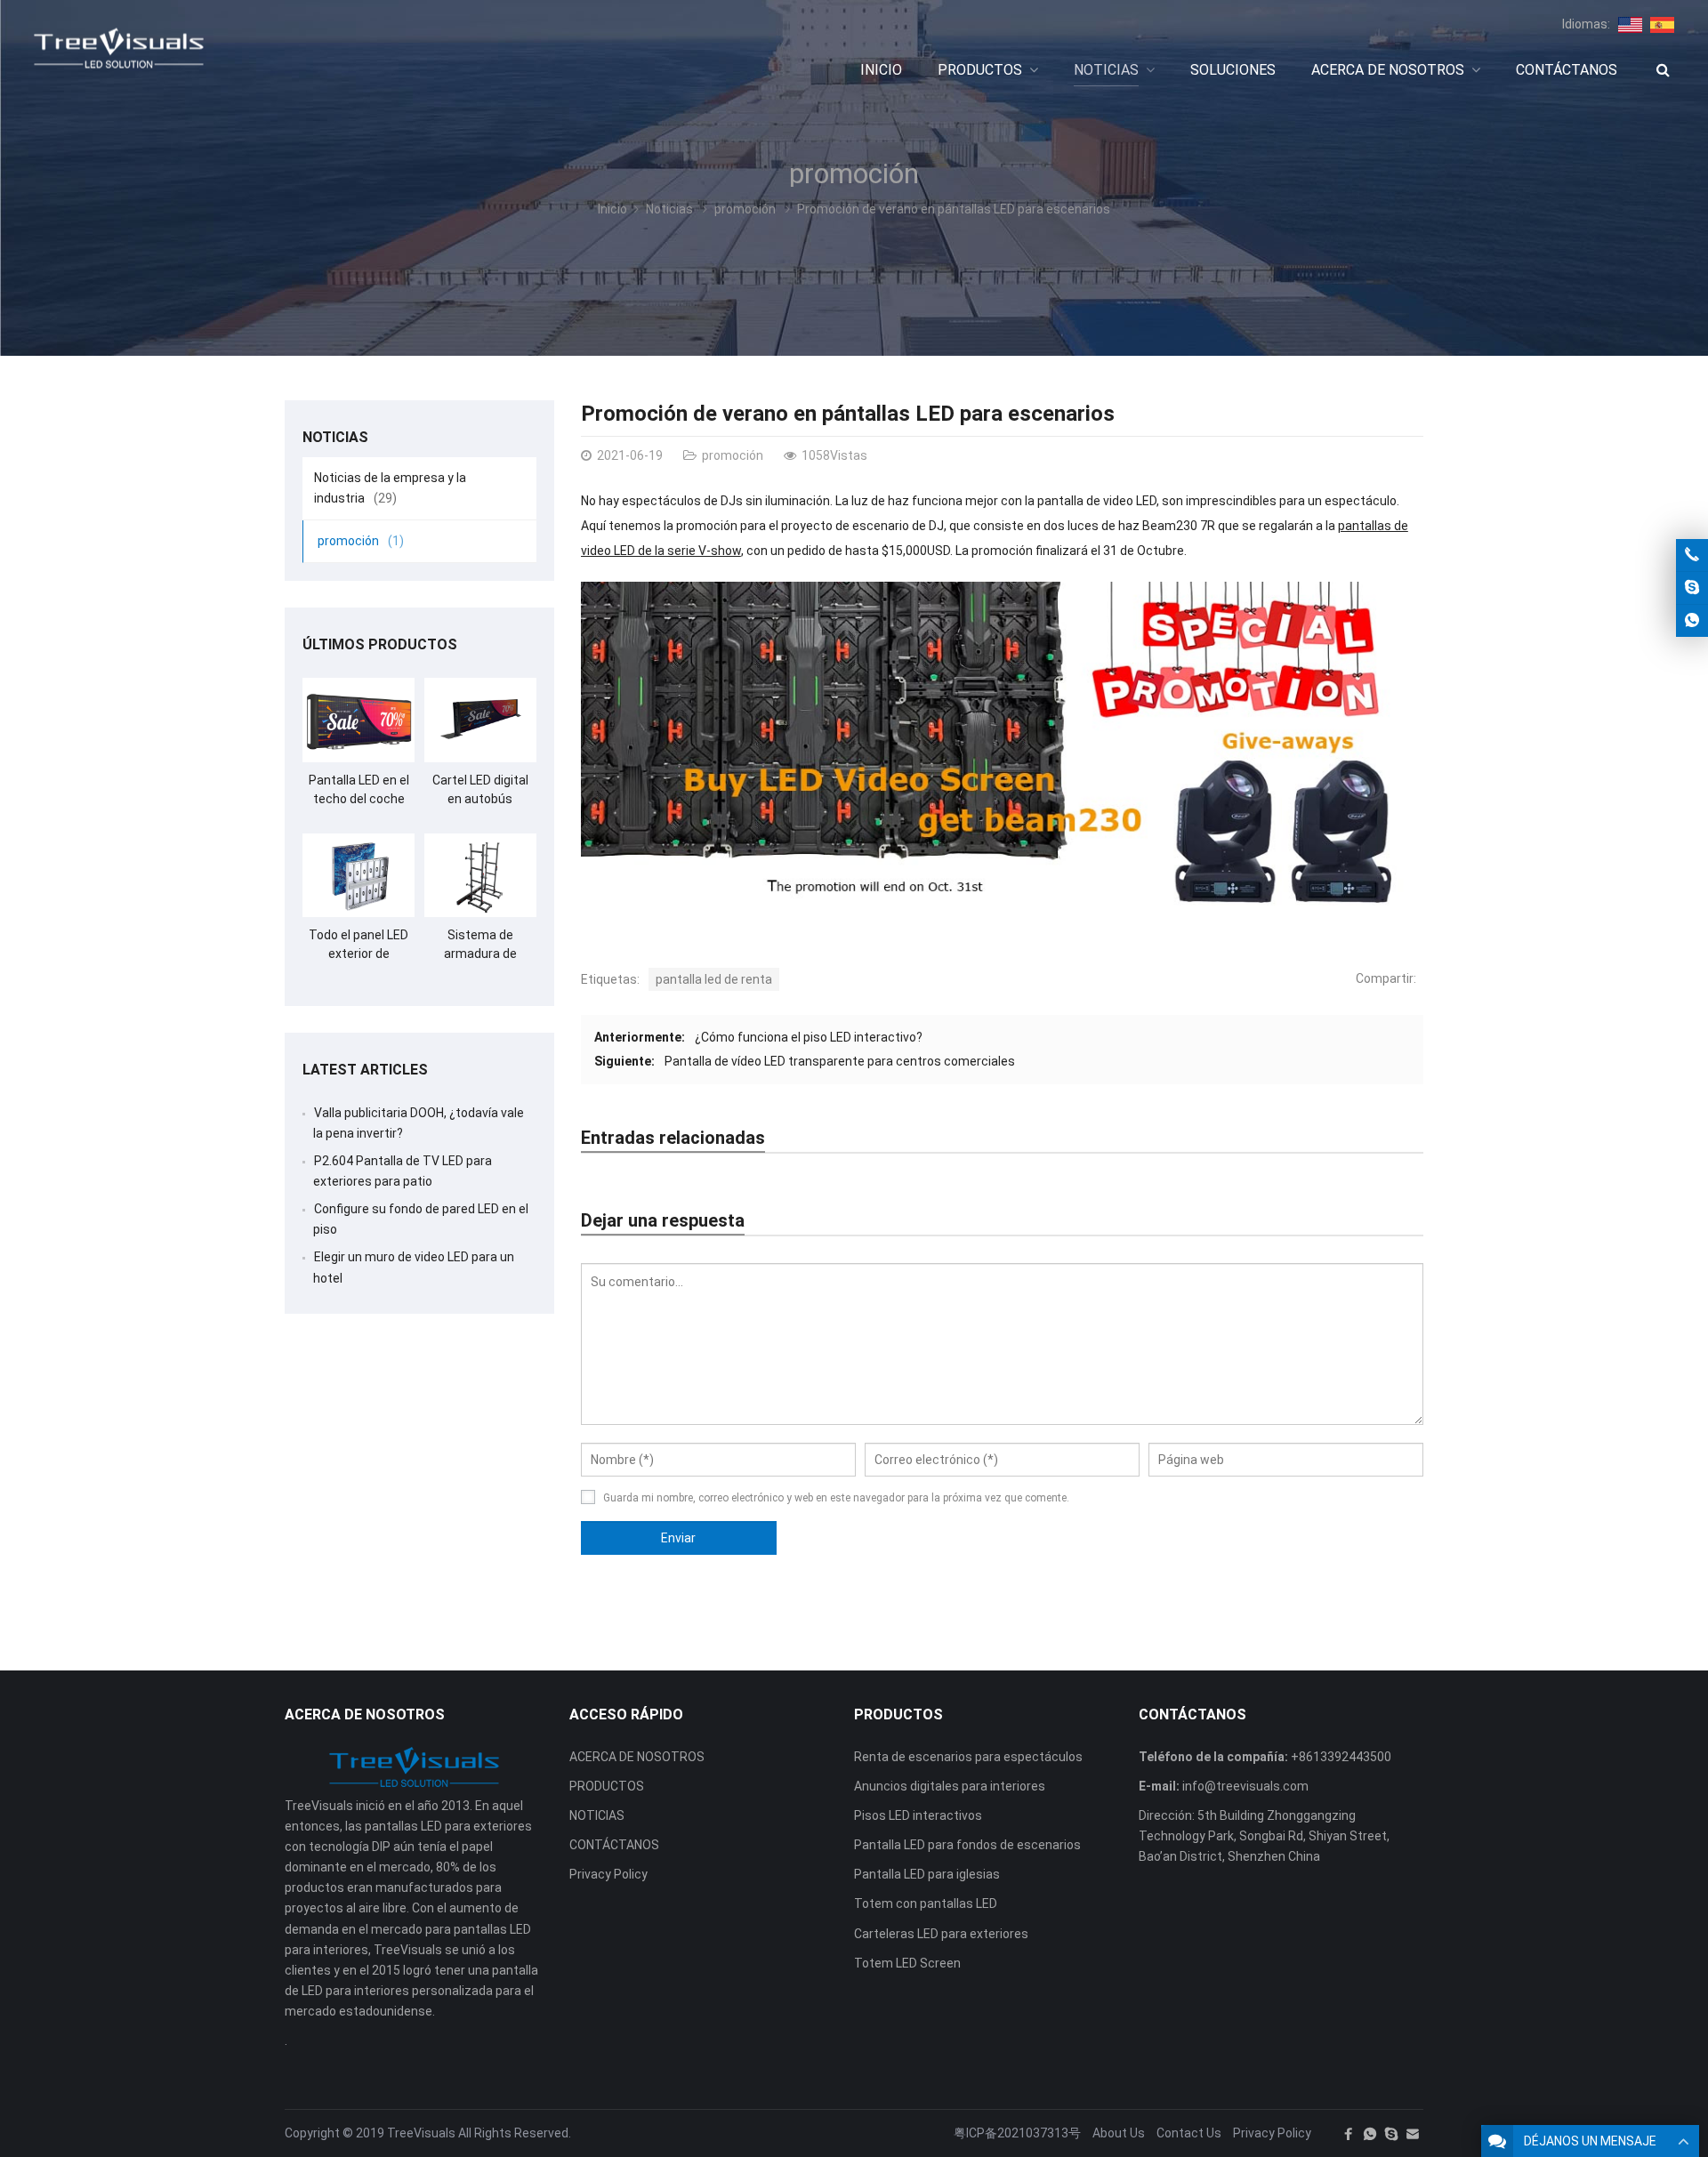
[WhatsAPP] (1370, 2134)
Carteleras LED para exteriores (941, 1934)
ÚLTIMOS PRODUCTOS (380, 644)
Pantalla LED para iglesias (927, 1874)
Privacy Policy (608, 1874)
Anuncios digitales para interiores (950, 1786)
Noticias (669, 209)
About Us (1119, 2133)
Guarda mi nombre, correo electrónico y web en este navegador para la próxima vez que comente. (836, 1498)
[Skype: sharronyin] (1692, 588)
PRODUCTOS (607, 1786)
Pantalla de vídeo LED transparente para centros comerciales (840, 1061)
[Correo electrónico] (1413, 2134)
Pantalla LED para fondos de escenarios (967, 1845)
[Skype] (1391, 2134)
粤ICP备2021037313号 (1017, 2133)
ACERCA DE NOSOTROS (637, 1757)
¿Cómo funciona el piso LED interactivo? (809, 1037)
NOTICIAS (597, 1815)
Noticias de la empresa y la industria (390, 488)
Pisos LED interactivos (918, 1815)
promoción (854, 173)
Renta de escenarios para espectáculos (968, 1757)
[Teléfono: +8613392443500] (1692, 555)
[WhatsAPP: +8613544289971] (1692, 621)
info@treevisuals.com (1245, 1786)
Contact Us (1189, 2133)
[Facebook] (1349, 2134)
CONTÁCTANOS (614, 1845)
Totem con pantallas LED (926, 1903)
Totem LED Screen (907, 1963)
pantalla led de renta (714, 979)
